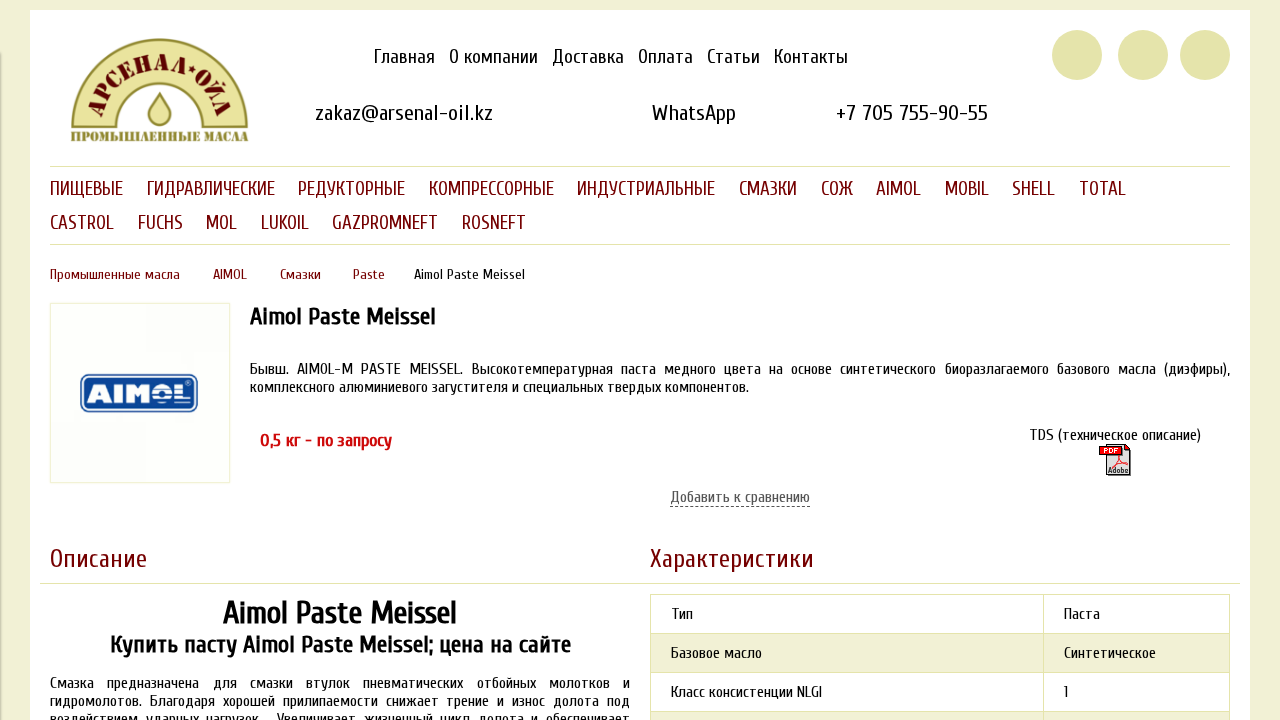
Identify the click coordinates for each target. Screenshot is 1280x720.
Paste (369, 274)
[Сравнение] (1143, 55)
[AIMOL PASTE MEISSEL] (140, 478)
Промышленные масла (115, 274)
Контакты (811, 57)
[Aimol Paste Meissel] (1115, 460)
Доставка (588, 57)
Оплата (665, 57)
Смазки (300, 274)
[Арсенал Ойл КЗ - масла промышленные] (150, 138)
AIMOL (230, 274)
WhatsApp (693, 113)
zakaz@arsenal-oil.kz (404, 113)
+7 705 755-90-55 (912, 113)
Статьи (733, 57)
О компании (493, 57)
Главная (404, 57)
